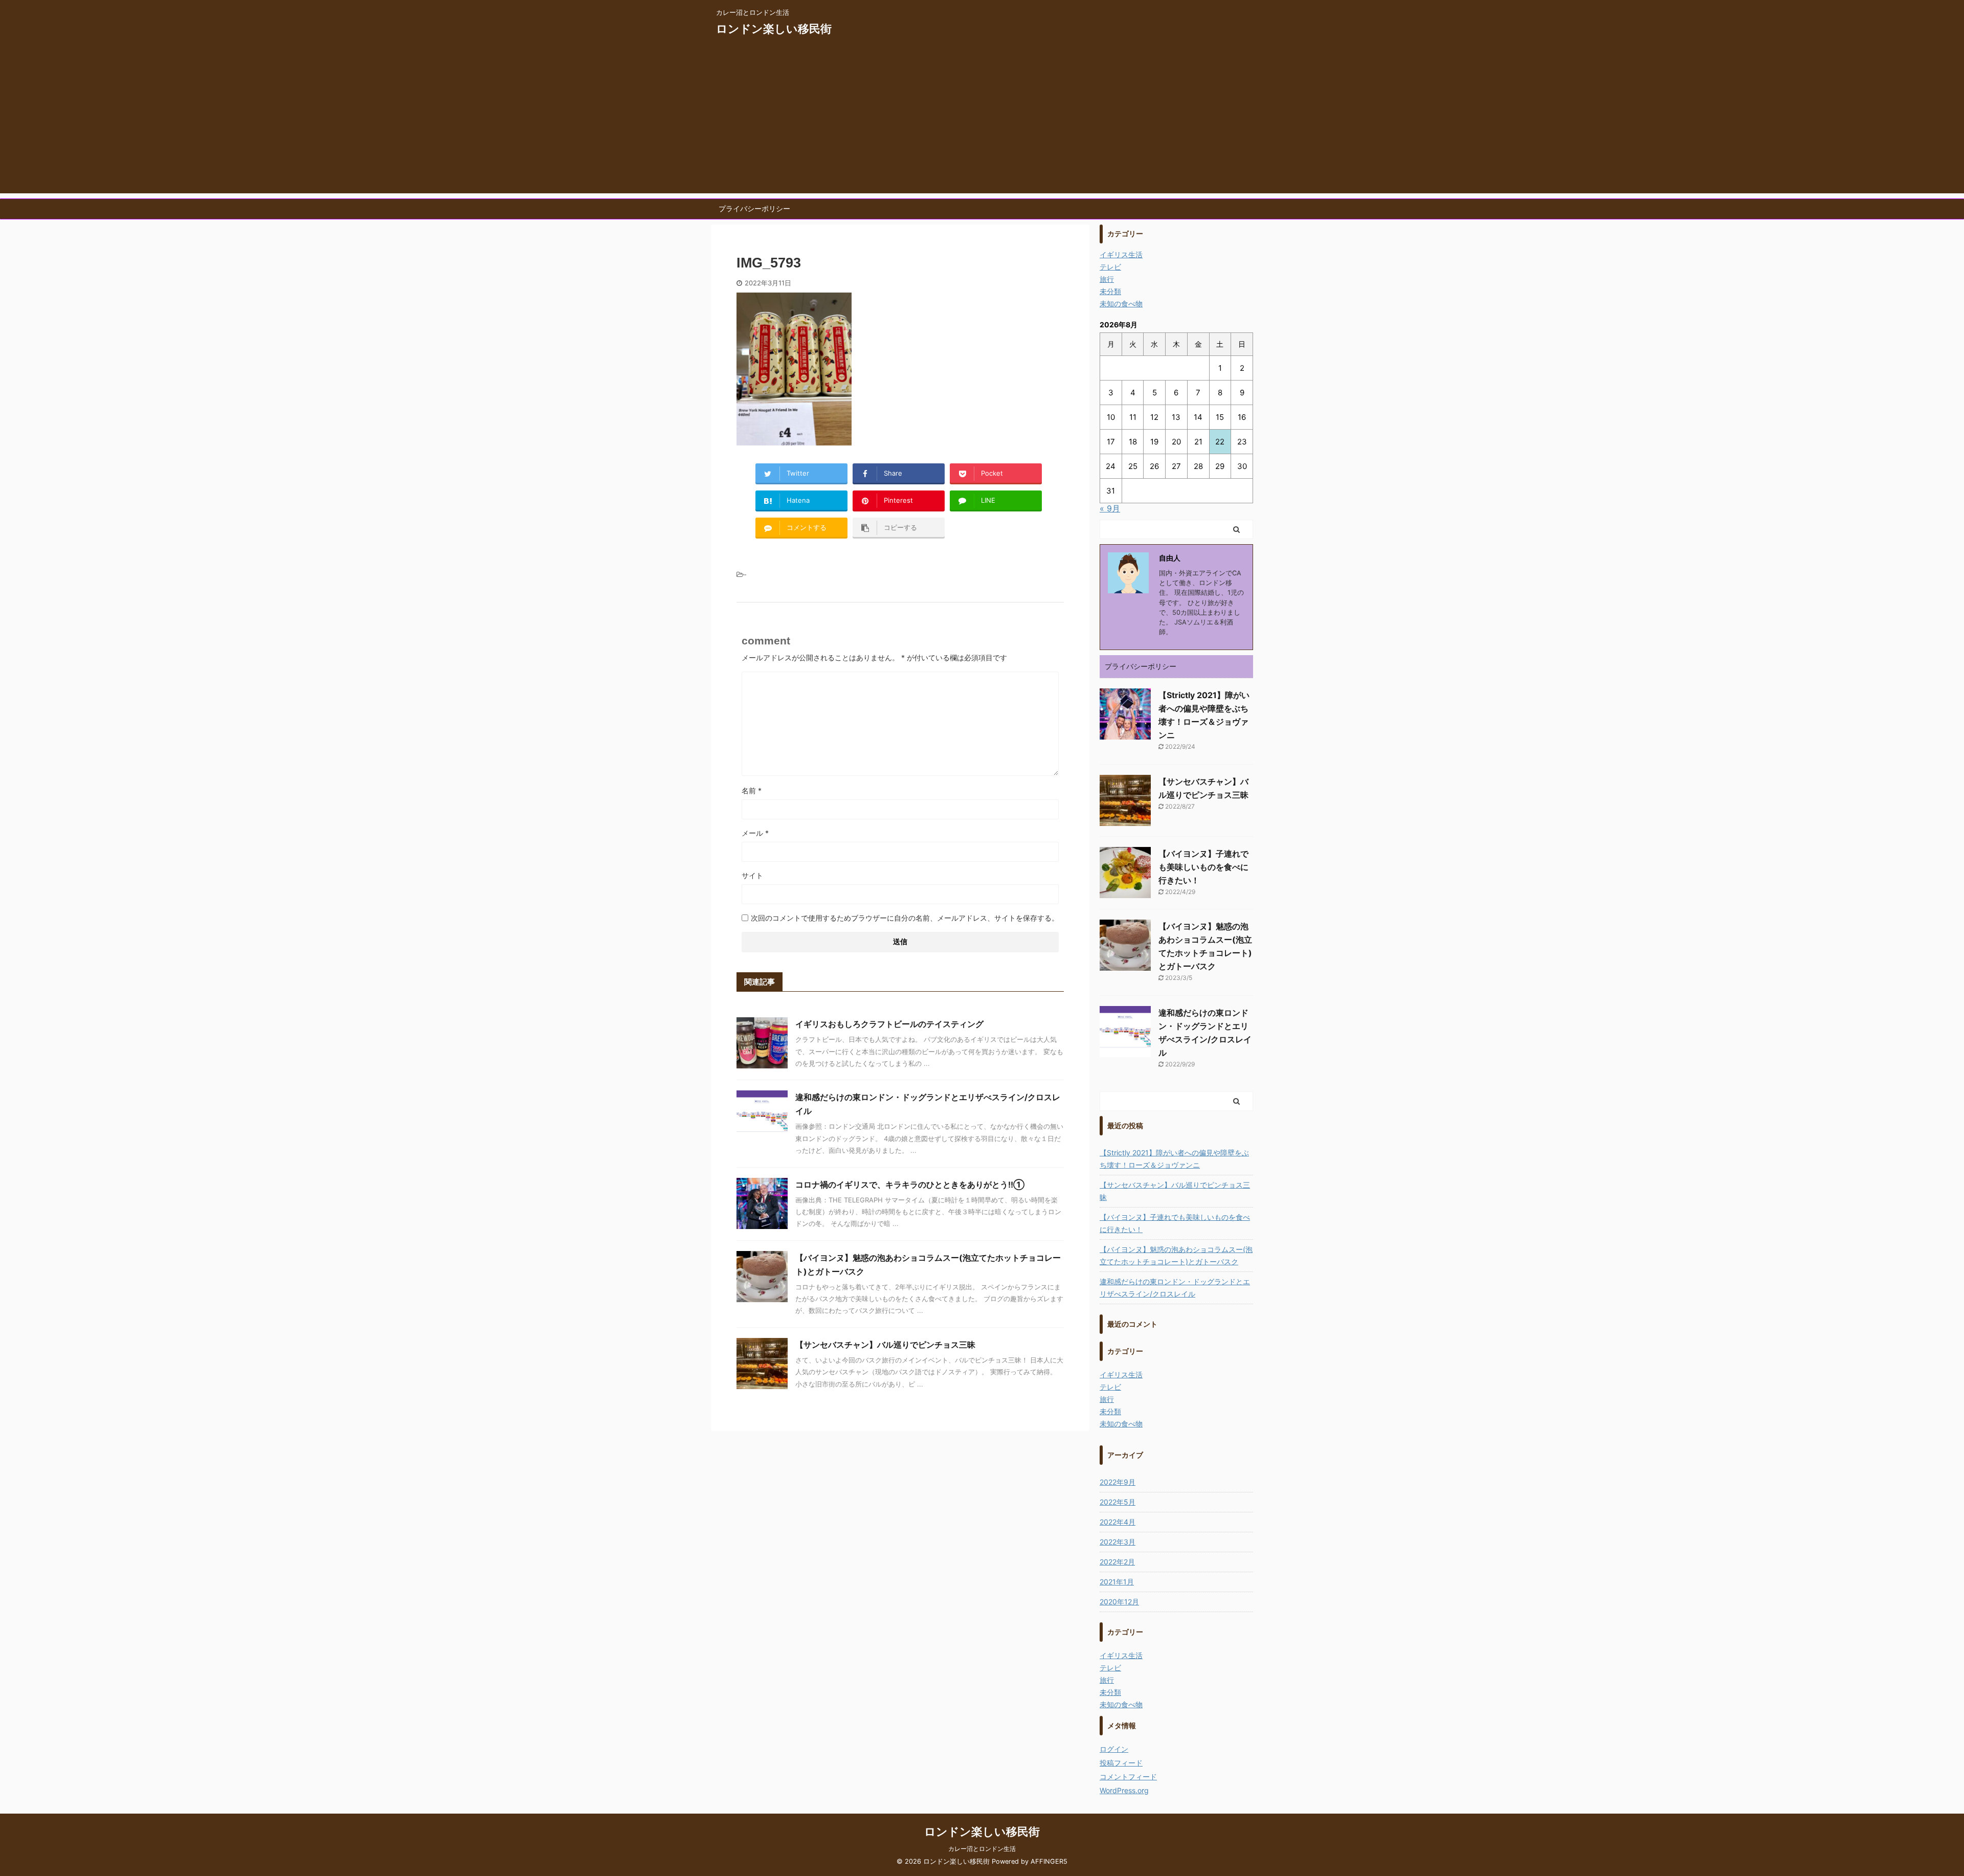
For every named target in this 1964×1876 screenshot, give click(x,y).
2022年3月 (1118, 1542)
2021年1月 (1117, 1582)
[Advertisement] (982, 122)
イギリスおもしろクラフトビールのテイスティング (889, 1024)
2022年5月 (1118, 1502)
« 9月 (1110, 508)
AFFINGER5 (1049, 1861)
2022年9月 (1118, 1482)
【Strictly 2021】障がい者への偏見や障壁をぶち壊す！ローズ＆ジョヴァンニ (1174, 1159)
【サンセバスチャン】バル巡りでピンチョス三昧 (885, 1345)
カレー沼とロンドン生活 (982, 1849)
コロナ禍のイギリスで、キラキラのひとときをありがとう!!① (910, 1185)
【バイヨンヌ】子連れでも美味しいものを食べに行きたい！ (1203, 867)
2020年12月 (1119, 1602)
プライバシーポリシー (754, 208)
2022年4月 (1118, 1522)
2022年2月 (1117, 1562)
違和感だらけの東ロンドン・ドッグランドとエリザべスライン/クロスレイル (1175, 1288)
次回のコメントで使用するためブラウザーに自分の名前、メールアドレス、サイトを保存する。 (905, 918)
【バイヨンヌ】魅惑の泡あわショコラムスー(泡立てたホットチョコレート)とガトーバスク (1176, 1255)
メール (755, 833)
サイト (752, 875)
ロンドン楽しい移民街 (774, 29)
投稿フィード (1121, 1763)
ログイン (1114, 1749)
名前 (752, 790)
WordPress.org (1124, 1790)
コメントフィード (1128, 1777)
